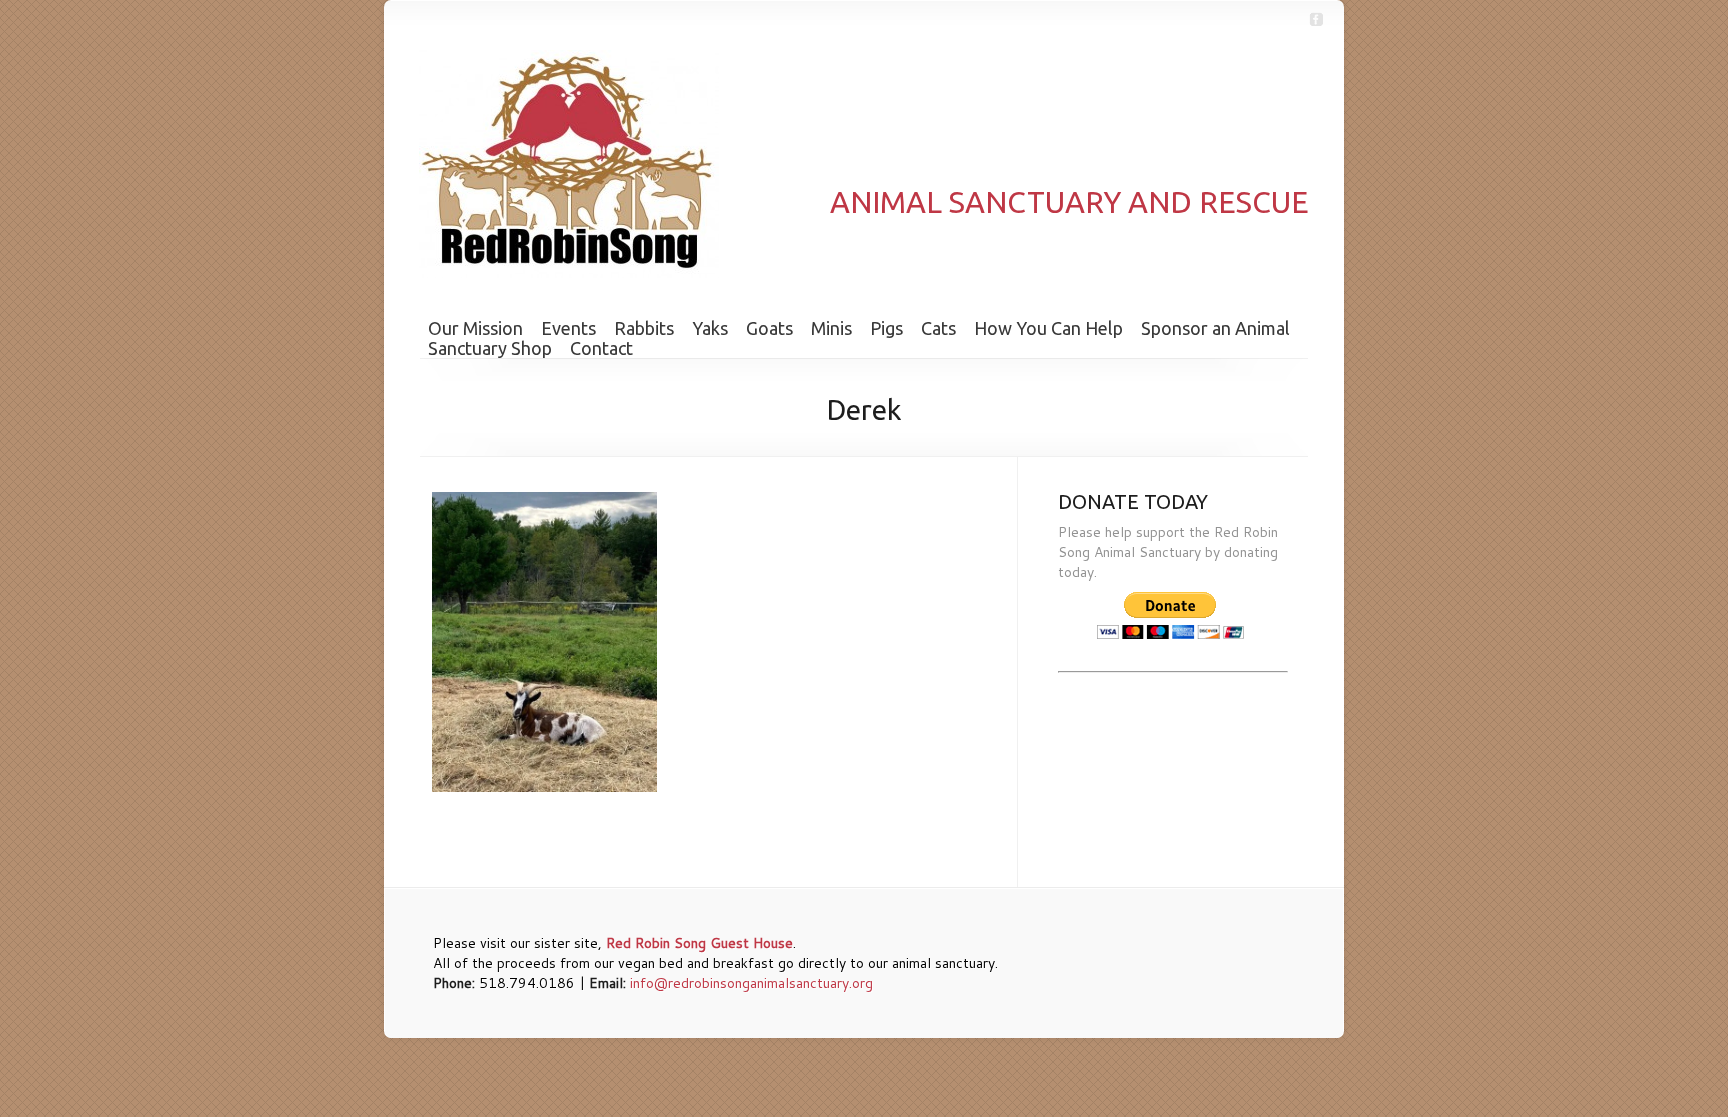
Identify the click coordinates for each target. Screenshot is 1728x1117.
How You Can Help (1048, 328)
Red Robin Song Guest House (699, 943)
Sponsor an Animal (1215, 328)
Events (568, 328)
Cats (938, 328)
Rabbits (644, 328)
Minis (831, 328)
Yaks (710, 328)
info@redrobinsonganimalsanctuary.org (751, 983)
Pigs (886, 328)
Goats (769, 328)
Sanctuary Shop (490, 348)
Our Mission (475, 328)
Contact (601, 348)
